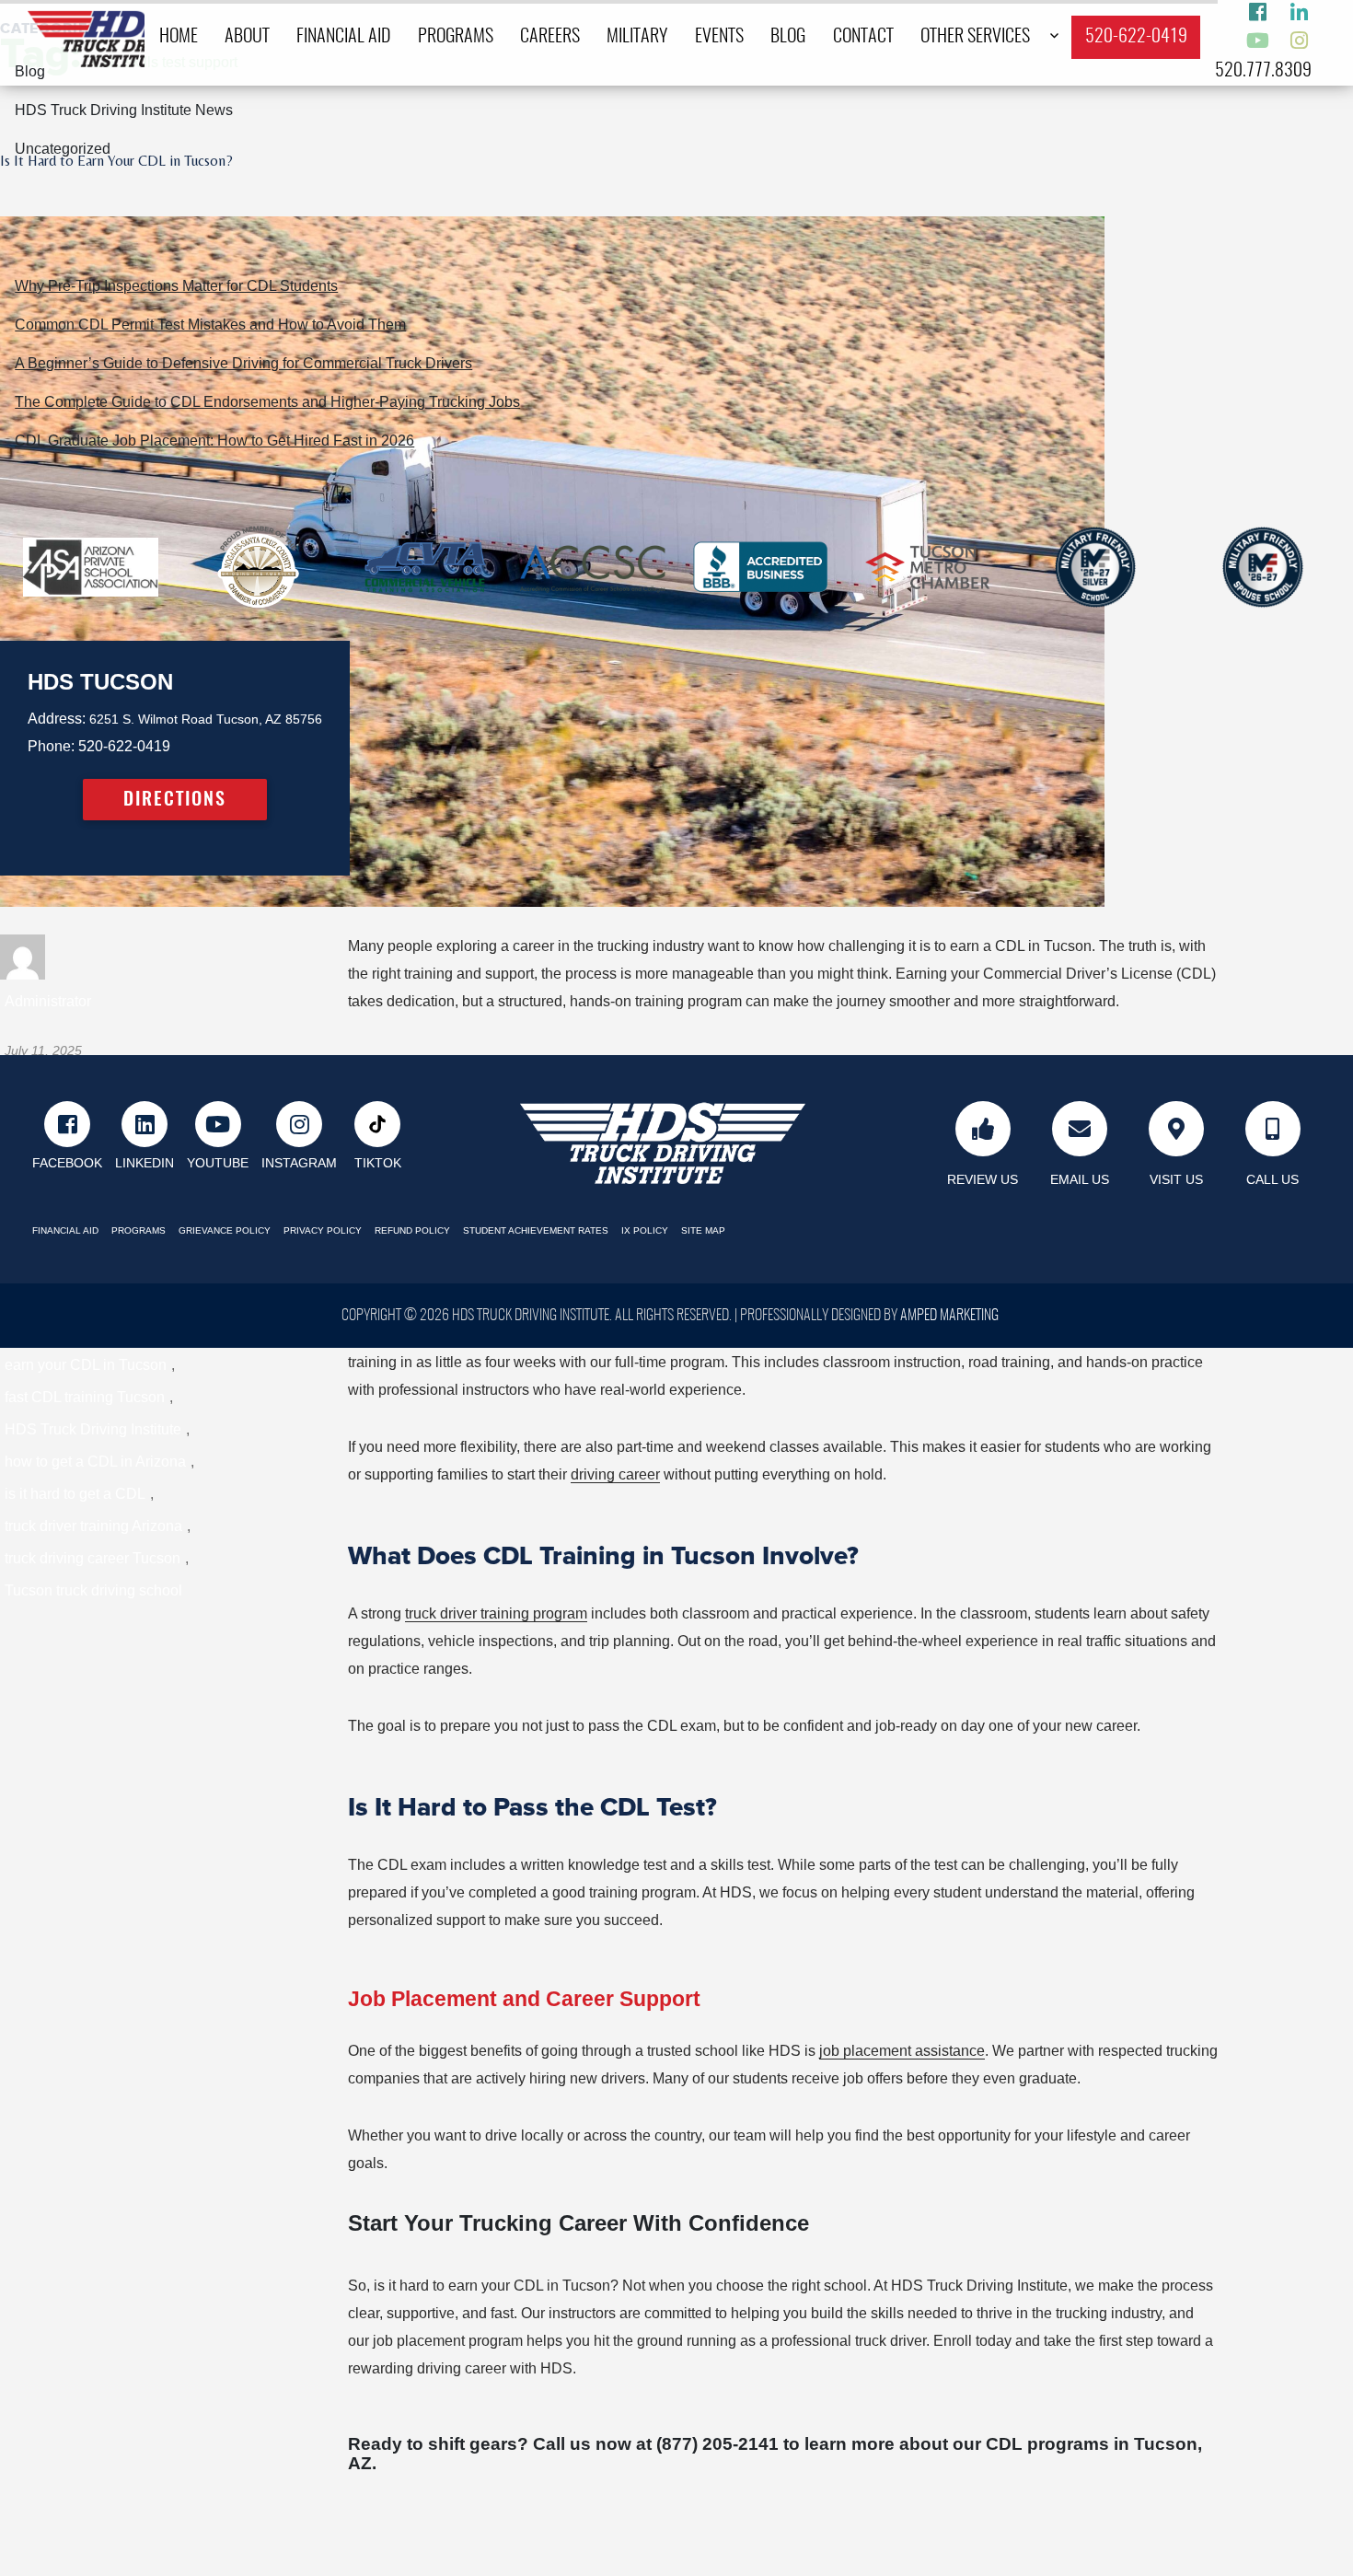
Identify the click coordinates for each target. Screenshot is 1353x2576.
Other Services (975, 37)
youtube (218, 1163)
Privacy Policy (323, 1230)
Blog (788, 37)
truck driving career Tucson (93, 1558)
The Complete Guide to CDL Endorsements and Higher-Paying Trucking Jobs (267, 402)
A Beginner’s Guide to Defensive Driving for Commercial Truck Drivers (243, 363)
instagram (299, 1163)
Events (719, 37)
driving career (615, 1474)
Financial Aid (343, 37)
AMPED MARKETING (949, 1316)
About (247, 37)
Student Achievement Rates (536, 1230)
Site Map (703, 1230)
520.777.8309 (1263, 71)
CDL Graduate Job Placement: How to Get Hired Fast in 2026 (214, 441)
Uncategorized (63, 149)
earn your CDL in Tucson (86, 1365)
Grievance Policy (225, 1230)
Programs (456, 37)
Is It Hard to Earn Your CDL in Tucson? (116, 161)
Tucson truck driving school (93, 1590)
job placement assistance (902, 2051)
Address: (57, 719)
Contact (863, 37)
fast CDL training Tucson (85, 1397)
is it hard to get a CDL (75, 1494)
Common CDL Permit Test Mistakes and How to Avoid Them (210, 325)
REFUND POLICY (412, 1230)
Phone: (51, 746)
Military (637, 37)
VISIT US (1176, 1179)
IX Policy (645, 1230)
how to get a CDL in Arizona (95, 1462)
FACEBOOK (67, 1163)
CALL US (1272, 1179)
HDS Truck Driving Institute (93, 1429)
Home (179, 37)
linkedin (145, 1163)
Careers (550, 37)
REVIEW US (983, 1179)
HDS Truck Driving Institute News (124, 110)
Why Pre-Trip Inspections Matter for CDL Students (176, 286)
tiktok (378, 1163)
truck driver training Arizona (93, 1526)
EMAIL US (1080, 1179)
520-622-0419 (1136, 37)
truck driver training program (496, 1613)
